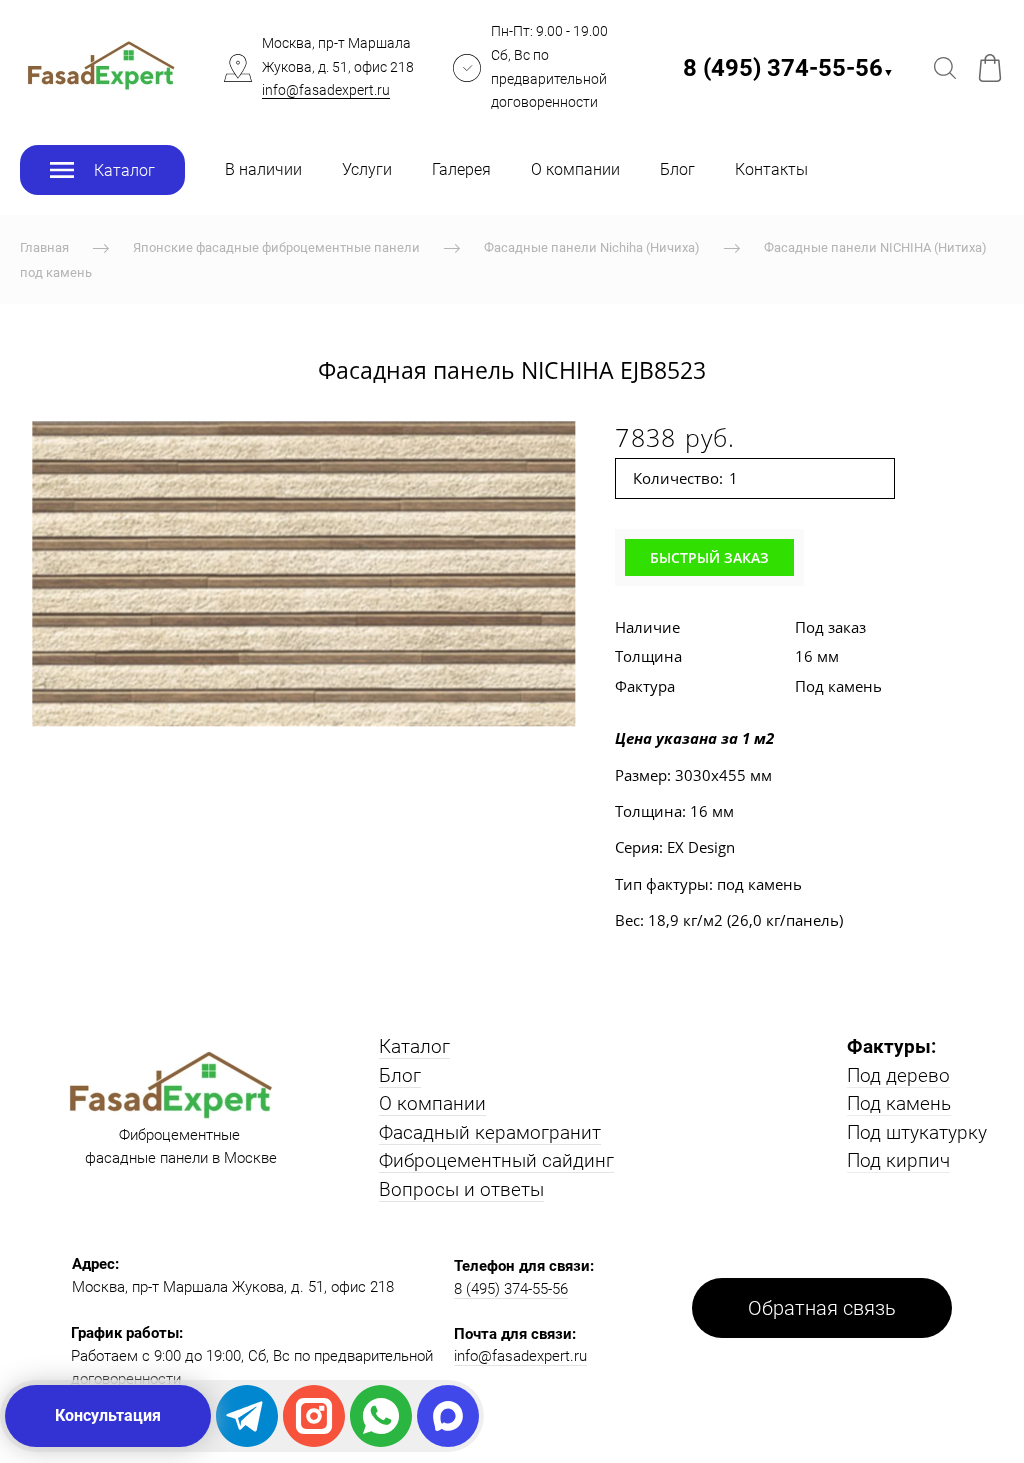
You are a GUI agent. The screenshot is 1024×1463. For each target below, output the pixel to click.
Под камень (899, 1103)
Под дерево (898, 1075)
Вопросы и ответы (461, 1189)
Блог (677, 169)
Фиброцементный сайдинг (496, 1160)
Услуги (367, 169)
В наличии (263, 169)
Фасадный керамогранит (490, 1132)
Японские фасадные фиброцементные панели (276, 247)
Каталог (414, 1046)
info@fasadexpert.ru (326, 90)
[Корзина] (990, 68)
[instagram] (314, 1416)
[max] (448, 1416)
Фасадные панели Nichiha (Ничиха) (592, 247)
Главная (44, 247)
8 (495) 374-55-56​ (788, 68)
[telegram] (247, 1416)
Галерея (461, 169)
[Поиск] (945, 68)
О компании (575, 169)
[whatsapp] (381, 1416)
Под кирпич (898, 1160)
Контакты (771, 169)
